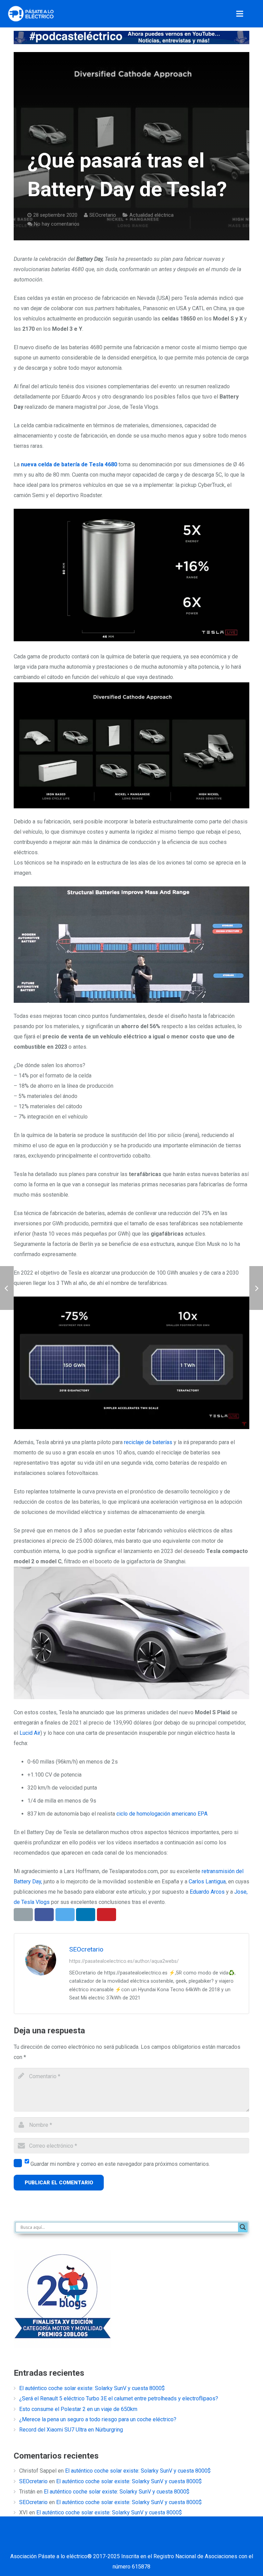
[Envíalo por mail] (23, 1915)
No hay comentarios (57, 224)
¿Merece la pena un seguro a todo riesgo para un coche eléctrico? (98, 2419)
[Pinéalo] (107, 1915)
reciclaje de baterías (148, 1442)
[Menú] (240, 14)
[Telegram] (191, 2543)
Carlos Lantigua (207, 1882)
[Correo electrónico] (72, 2543)
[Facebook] (89, 2543)
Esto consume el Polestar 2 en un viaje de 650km (78, 2409)
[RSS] (174, 2543)
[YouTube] (140, 2543)
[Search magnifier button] (243, 2227)
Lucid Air (30, 1733)
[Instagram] (157, 2543)
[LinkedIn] (123, 2543)
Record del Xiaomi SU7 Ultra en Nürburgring (71, 2430)
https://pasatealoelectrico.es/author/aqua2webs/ (124, 1961)
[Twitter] (106, 2543)
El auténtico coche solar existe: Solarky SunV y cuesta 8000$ (92, 2388)
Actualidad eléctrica (152, 215)
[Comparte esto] (44, 1915)
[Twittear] (65, 1915)
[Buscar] (255, 14)
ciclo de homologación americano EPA (162, 1814)
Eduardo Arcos (207, 1892)
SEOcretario (103, 215)
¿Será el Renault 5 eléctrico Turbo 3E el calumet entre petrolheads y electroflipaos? (119, 2398)
